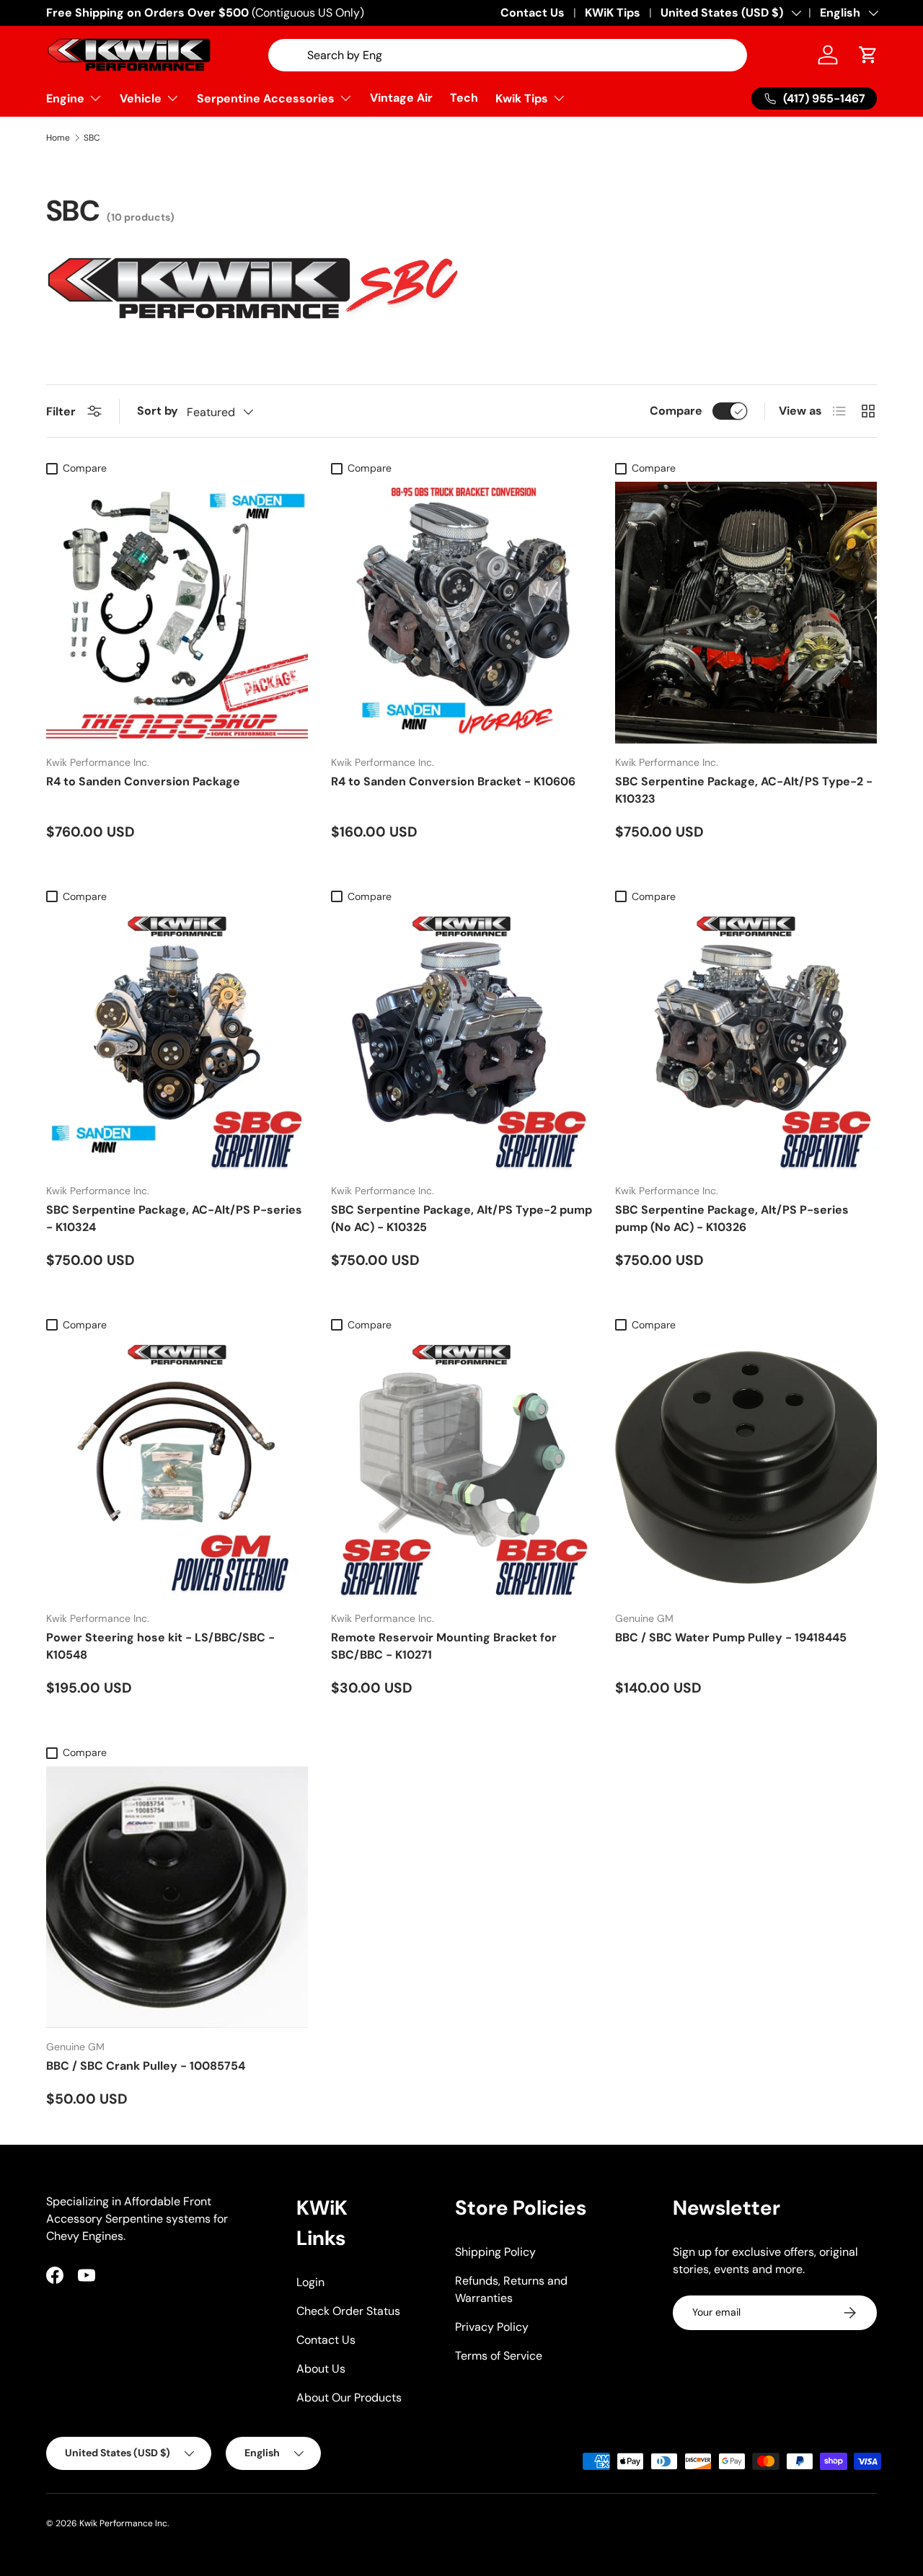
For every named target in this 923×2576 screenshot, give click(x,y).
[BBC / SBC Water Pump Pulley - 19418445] (746, 1469)
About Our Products (349, 2398)
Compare (676, 411)
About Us (321, 2369)
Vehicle (141, 98)
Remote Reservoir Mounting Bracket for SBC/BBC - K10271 (444, 1646)
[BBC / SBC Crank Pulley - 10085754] (177, 1897)
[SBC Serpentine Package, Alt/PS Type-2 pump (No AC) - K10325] (462, 1041)
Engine (65, 98)
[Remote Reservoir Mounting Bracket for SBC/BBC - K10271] (462, 1469)
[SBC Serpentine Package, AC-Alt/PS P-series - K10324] (177, 1041)
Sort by (158, 411)
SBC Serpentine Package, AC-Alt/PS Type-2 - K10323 (744, 790)
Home (58, 138)
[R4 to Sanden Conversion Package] (177, 613)
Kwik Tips (522, 98)
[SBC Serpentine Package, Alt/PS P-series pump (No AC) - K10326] (746, 1041)
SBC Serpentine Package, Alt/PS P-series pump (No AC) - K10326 (732, 1218)
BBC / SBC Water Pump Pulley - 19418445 (731, 1637)
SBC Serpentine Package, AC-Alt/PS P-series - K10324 (174, 1218)
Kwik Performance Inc (123, 2523)
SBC (92, 138)
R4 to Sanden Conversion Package (143, 781)
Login (310, 2282)
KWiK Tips (613, 13)
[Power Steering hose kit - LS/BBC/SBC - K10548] (177, 1469)
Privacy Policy (492, 2327)
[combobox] (508, 55)
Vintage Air (401, 98)
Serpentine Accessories (266, 98)
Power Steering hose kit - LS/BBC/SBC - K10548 (160, 1646)
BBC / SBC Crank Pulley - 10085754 (146, 2066)
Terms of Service (499, 2356)
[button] (868, 55)
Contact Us (533, 13)
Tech (464, 98)
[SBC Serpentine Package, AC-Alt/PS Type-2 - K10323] (746, 613)
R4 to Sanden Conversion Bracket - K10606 (453, 781)
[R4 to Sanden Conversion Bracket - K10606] (462, 613)
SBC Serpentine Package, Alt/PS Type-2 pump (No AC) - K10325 (461, 1218)
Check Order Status (348, 2311)
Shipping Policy (495, 2252)
